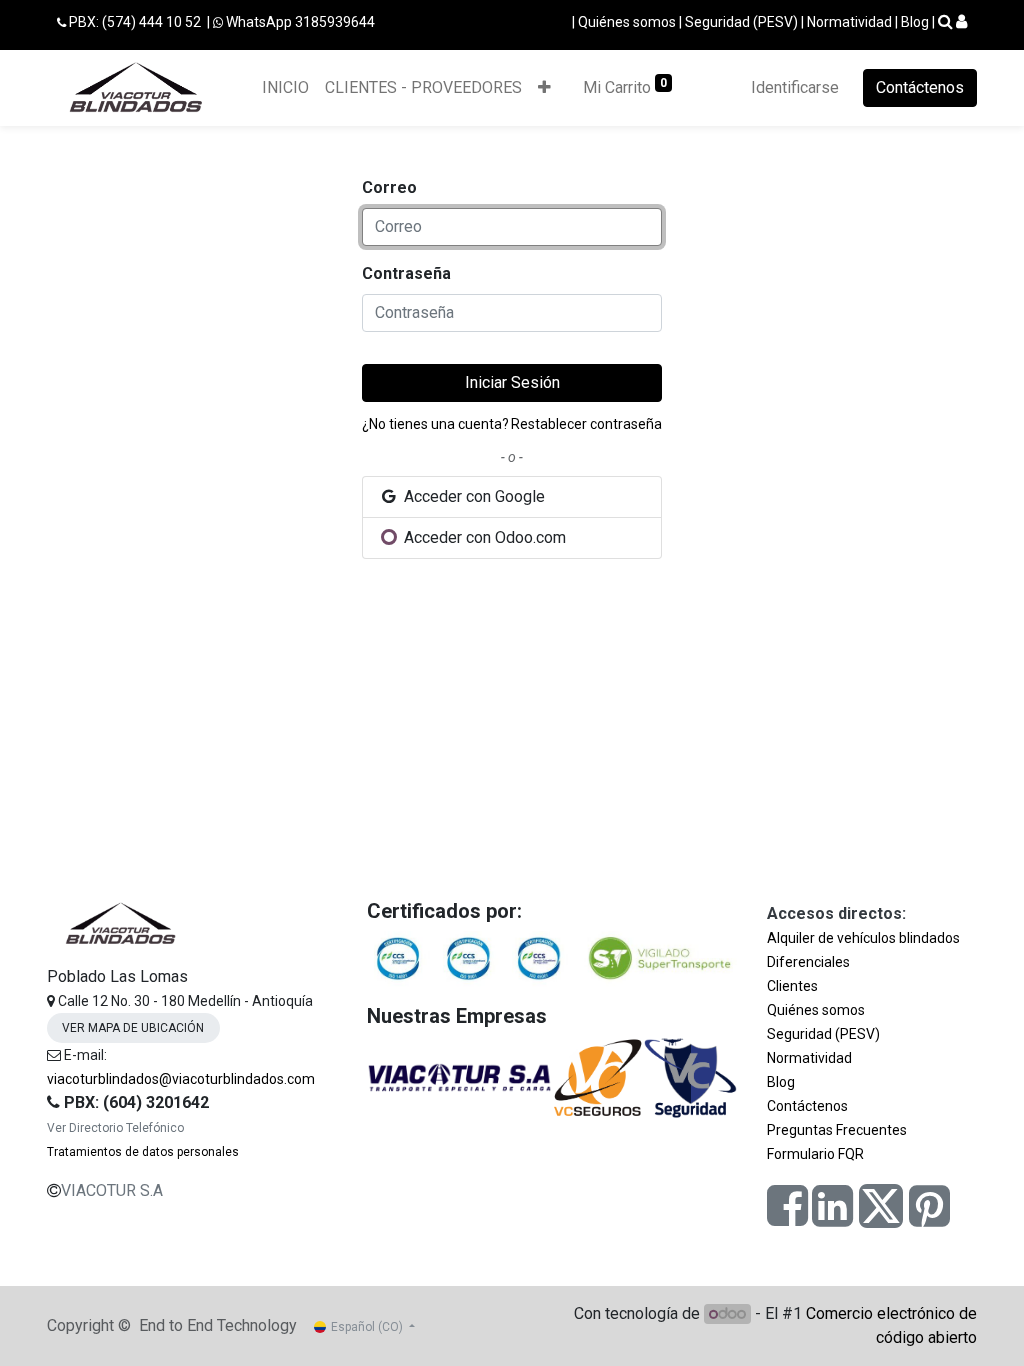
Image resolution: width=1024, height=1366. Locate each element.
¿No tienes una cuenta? (435, 424)
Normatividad (849, 22)
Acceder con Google (472, 496)
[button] (544, 88)
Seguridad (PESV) (741, 22)
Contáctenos (920, 87)
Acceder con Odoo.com (483, 537)
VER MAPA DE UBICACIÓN (133, 1028)
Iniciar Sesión (512, 382)
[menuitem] (285, 88)
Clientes (792, 986)
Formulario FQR (815, 1154)
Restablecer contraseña (586, 424)
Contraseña (406, 273)
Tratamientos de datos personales (143, 1152)
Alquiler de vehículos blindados (863, 938)
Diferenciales (808, 962)
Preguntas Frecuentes (837, 1130)
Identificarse (795, 87)
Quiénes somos (627, 22)
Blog (915, 22)
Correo (389, 187)
